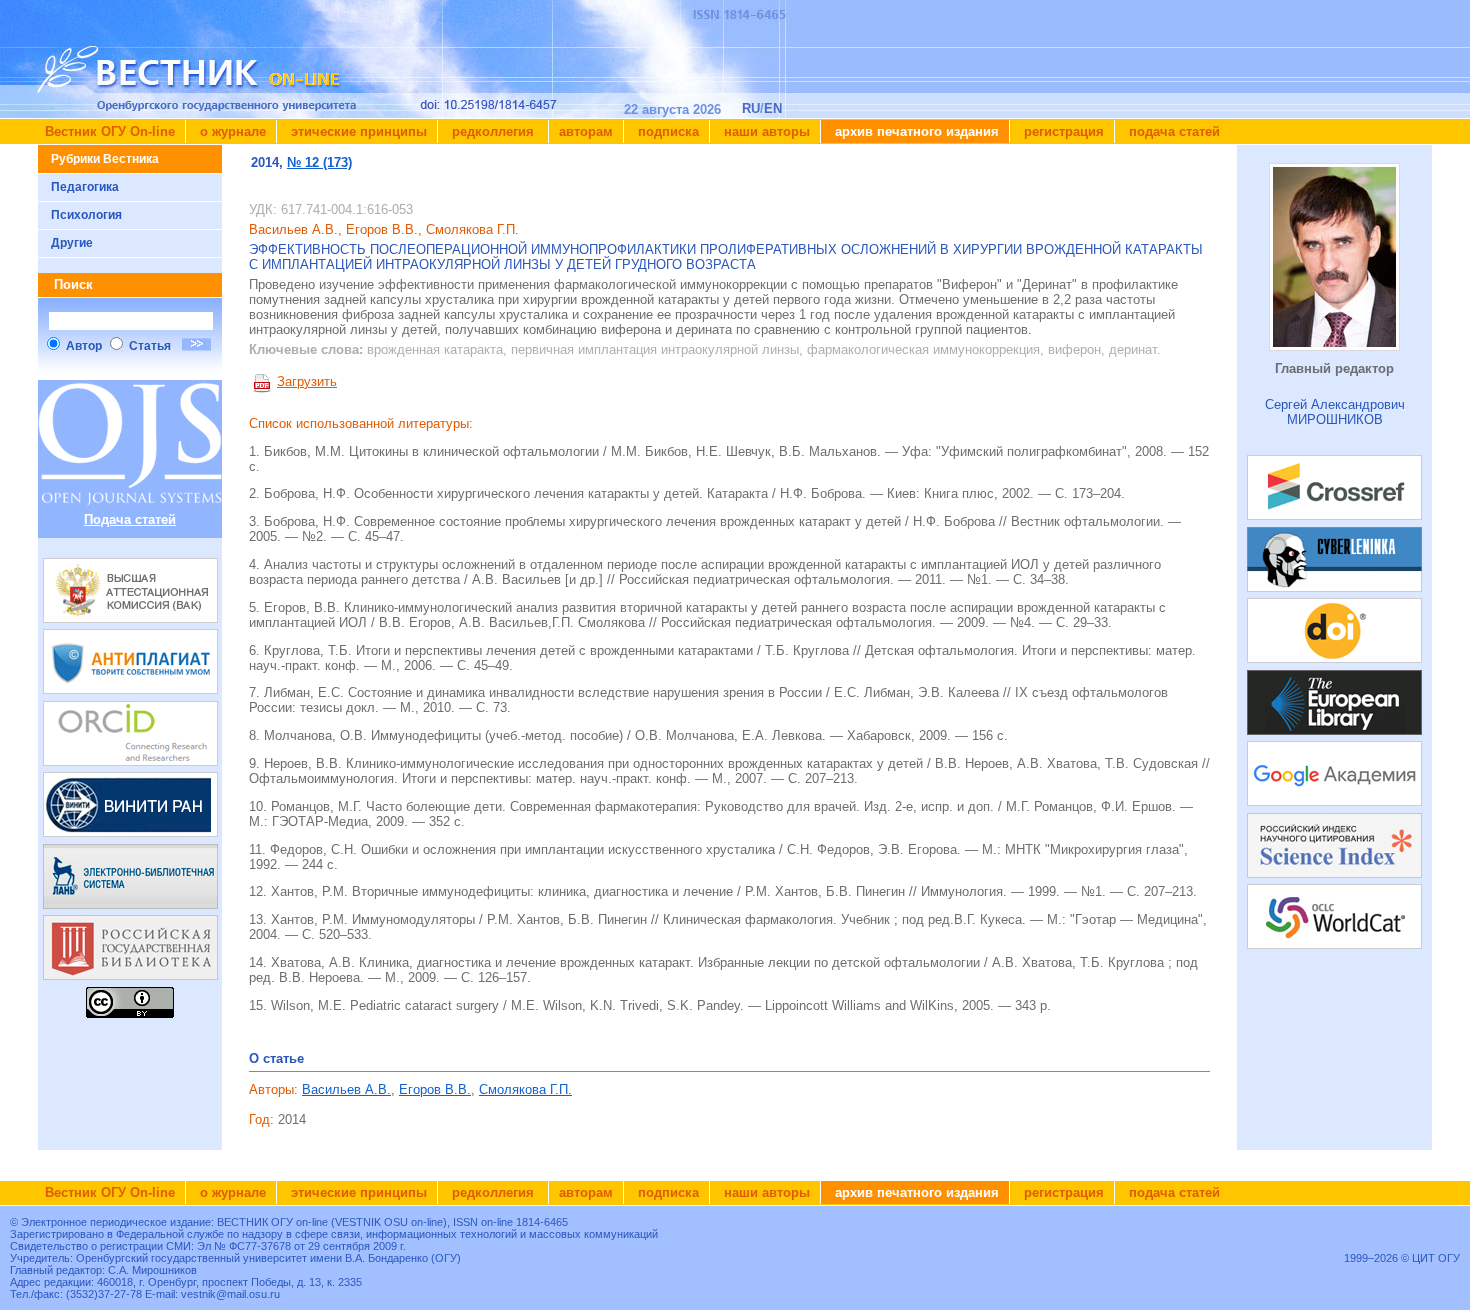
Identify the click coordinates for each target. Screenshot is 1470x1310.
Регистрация (1062, 131)
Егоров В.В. (435, 1089)
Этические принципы (357, 131)
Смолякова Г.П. (525, 1089)
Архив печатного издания (915, 131)
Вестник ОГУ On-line (110, 131)
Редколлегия (493, 131)
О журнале (231, 131)
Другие (72, 243)
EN (773, 108)
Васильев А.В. (346, 1089)
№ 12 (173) (319, 162)
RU (751, 108)
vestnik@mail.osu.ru (230, 1294)
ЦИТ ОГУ (1436, 1258)
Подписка (666, 131)
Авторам (586, 131)
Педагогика (85, 187)
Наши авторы (765, 131)
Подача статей (1172, 131)
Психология (86, 215)
